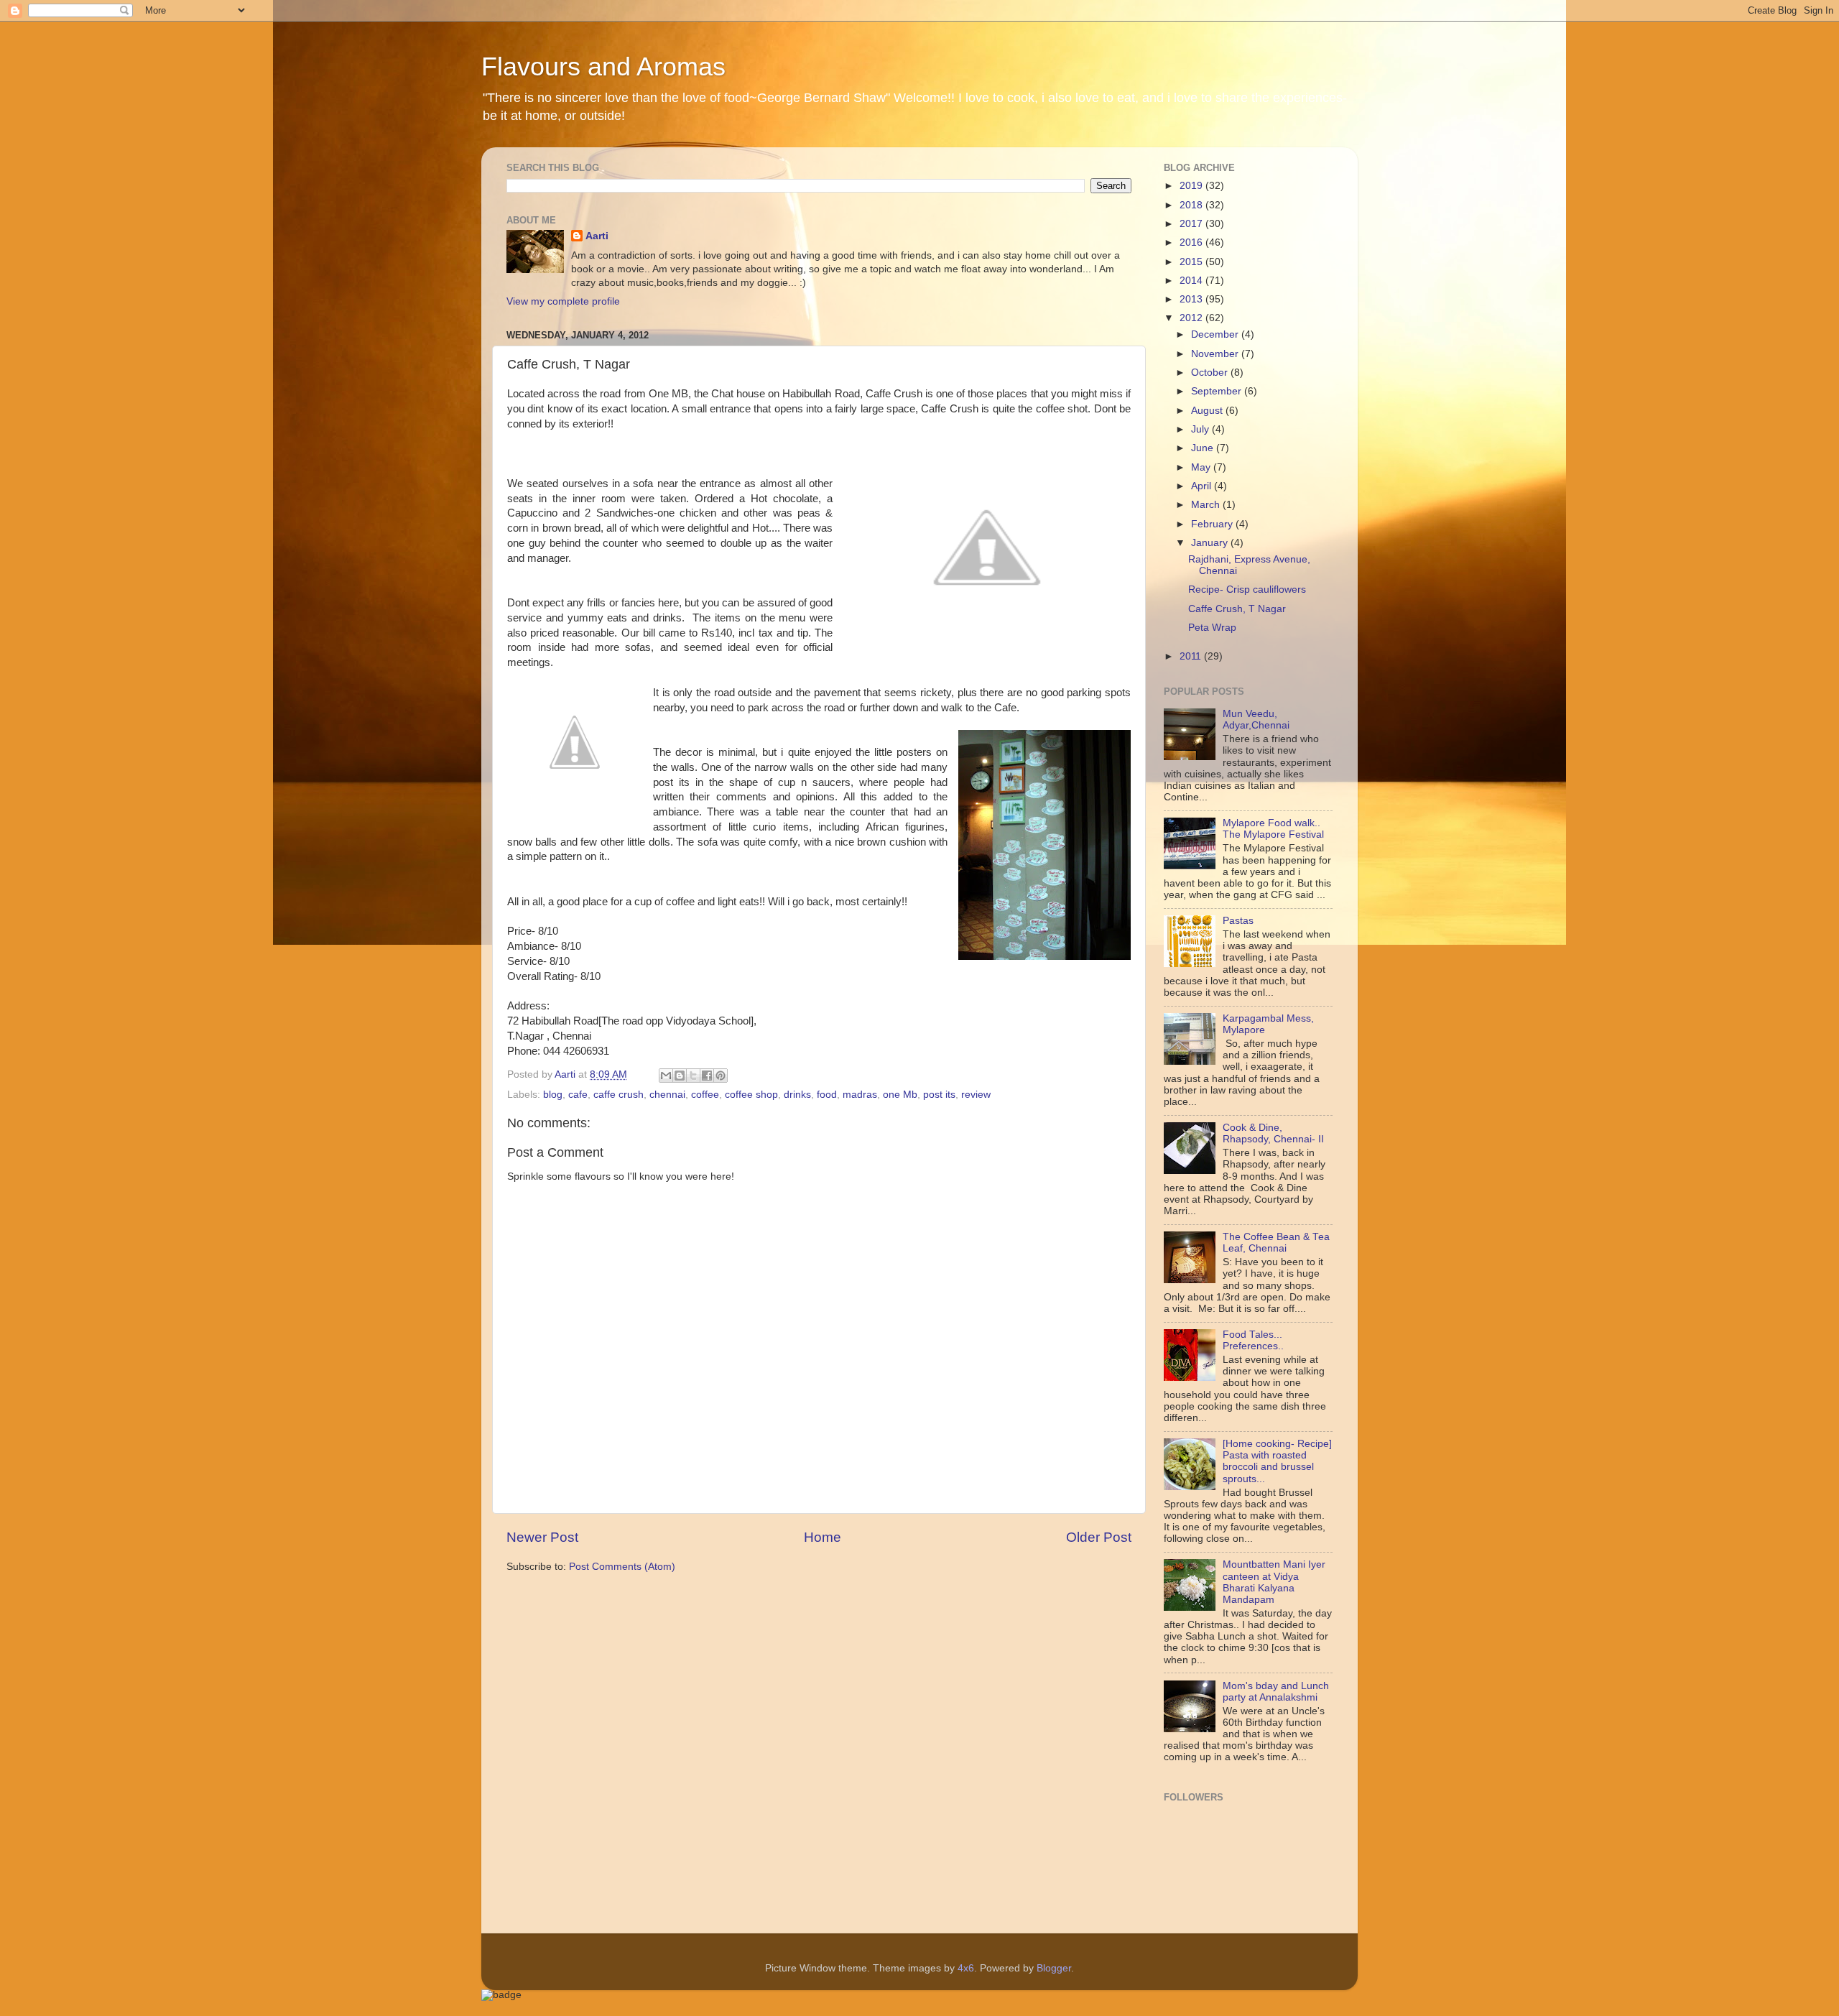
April (1203, 486)
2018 (1192, 205)
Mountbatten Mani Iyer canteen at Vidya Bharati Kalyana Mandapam (1274, 1582)
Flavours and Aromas (603, 66)
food (827, 1095)
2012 (1192, 318)
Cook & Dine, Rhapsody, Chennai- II (1273, 1133)
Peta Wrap (1212, 628)
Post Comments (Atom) (622, 1567)
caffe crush (619, 1095)
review (976, 1095)
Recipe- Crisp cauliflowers (1247, 589)
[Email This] (666, 1076)
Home (823, 1537)
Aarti (597, 236)
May (1202, 467)
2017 (1192, 224)
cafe (578, 1095)
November (1216, 354)
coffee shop (751, 1095)
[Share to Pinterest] (721, 1076)
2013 (1192, 299)
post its (939, 1095)
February (1213, 524)
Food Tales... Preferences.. (1253, 1340)
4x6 (966, 1968)
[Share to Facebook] (707, 1076)
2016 (1192, 242)
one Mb (900, 1095)
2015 (1192, 262)
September (1218, 391)
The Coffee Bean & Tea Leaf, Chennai (1276, 1243)
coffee (705, 1095)
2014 (1192, 281)
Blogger (1054, 1968)
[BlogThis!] (680, 1076)
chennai (667, 1095)
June (1204, 448)
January (1211, 543)
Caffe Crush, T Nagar (1237, 609)
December (1216, 334)
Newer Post (542, 1537)
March (1207, 505)
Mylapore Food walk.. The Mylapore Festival (1273, 829)
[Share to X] (693, 1076)
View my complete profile (563, 301)
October (1211, 373)
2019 (1192, 186)
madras (860, 1095)
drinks (797, 1095)
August (1208, 411)
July (1201, 429)
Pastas (1238, 921)
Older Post (1099, 1537)
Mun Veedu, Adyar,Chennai (1256, 720)
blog (553, 1095)
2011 (1192, 656)
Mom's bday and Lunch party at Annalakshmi (1276, 1692)
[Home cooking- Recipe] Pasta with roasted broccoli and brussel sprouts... (1277, 1461)
